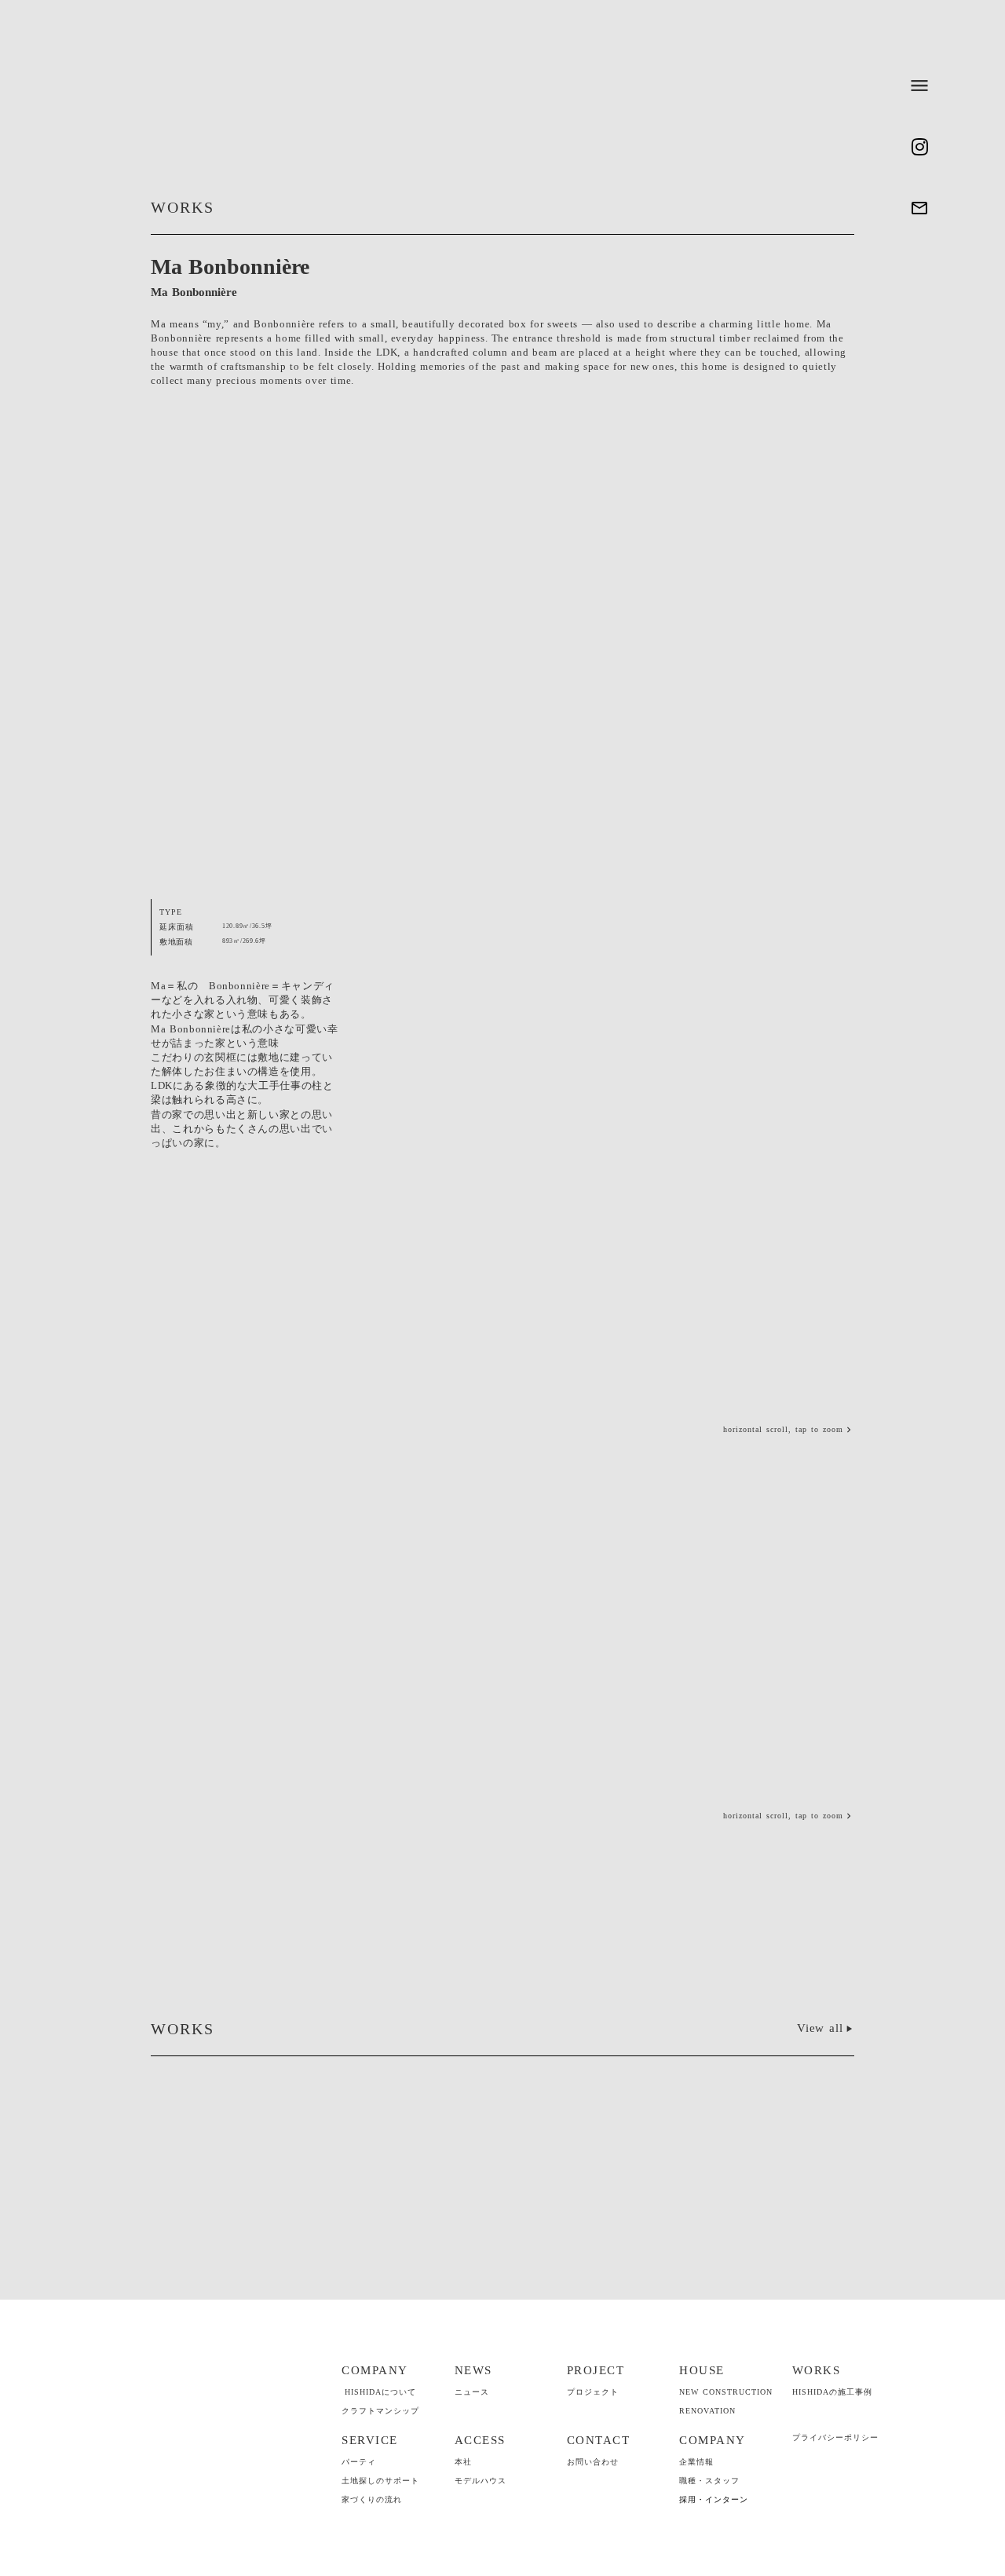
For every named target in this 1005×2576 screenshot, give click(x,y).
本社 (463, 2462)
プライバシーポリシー (835, 2437)
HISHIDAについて (380, 2392)
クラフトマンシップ (380, 2411)
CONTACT (599, 2440)
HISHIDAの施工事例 (832, 2392)
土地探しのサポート (380, 2481)
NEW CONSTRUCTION (726, 2392)
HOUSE (702, 2370)
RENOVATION (707, 2411)
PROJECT (596, 2370)
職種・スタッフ (709, 2481)
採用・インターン (714, 2499)
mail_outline (919, 208)
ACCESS (480, 2440)
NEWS (473, 2370)
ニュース (472, 2392)
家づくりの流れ (372, 2499)
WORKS (817, 2370)
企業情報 (696, 2462)
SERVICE (370, 2440)
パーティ (359, 2462)
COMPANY (375, 2370)
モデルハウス (481, 2481)
